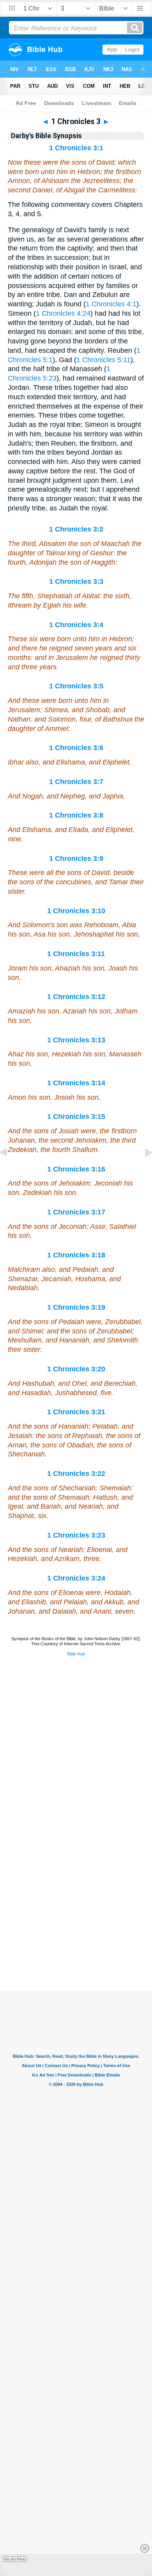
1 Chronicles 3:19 (76, 1307)
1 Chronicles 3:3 (76, 581)
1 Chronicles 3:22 (76, 1474)
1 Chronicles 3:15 (76, 1116)
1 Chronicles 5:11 (103, 360)
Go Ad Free (15, 2559)
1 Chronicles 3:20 (76, 1369)
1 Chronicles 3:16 (76, 1169)
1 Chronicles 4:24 (63, 313)
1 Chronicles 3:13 (76, 1040)
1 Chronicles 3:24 (76, 1578)
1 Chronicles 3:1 (76, 148)
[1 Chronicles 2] (10, 1170)
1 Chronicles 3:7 (76, 782)
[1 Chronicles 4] (142, 1170)
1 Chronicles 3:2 (76, 529)
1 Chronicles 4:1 (111, 304)
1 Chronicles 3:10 (76, 911)
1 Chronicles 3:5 (76, 686)
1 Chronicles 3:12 (76, 997)
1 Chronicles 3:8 (76, 815)
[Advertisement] (76, 1942)
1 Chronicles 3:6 (76, 748)
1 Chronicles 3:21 (76, 1412)
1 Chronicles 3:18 (76, 1255)
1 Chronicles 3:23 (76, 1535)
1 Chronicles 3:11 (76, 954)
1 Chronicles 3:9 (76, 859)
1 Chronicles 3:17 (76, 1212)
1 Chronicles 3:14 (76, 1083)
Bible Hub (76, 1654)
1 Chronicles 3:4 (76, 625)
